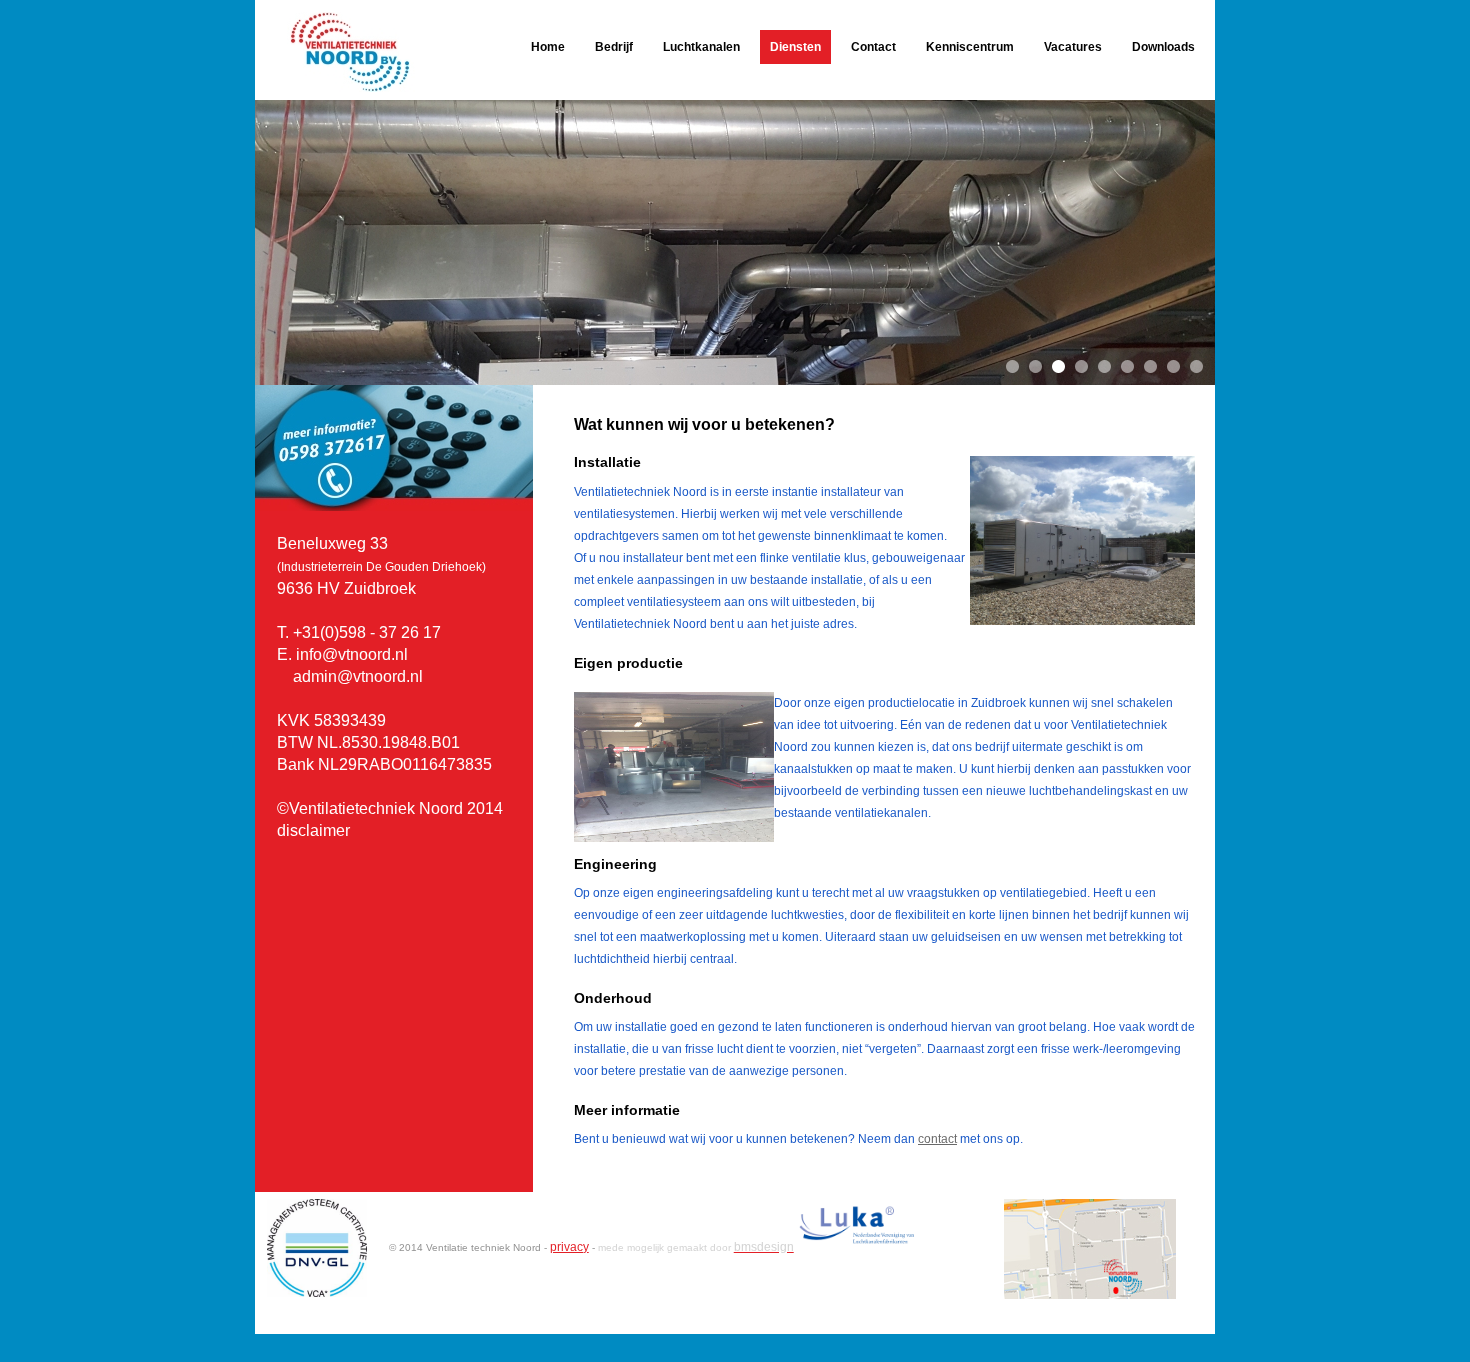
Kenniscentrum (970, 47)
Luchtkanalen (701, 47)
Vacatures (1073, 47)
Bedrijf (614, 47)
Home (548, 47)
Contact (873, 47)
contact (937, 1139)
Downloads (1163, 47)
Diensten (795, 47)
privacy (569, 1247)
